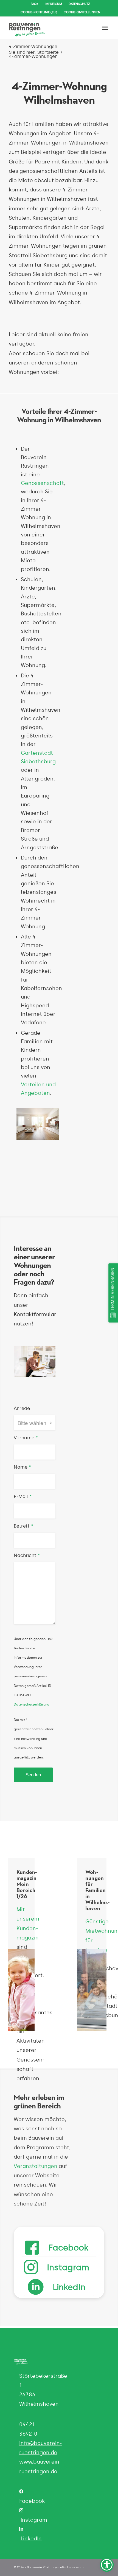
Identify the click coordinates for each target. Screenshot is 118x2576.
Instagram (34, 2520)
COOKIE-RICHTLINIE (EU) (39, 12)
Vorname (26, 1438)
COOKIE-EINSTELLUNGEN (82, 12)
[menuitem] (35, 4)
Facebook (32, 2501)
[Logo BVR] (49, 28)
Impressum (75, 2567)
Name (22, 1467)
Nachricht (27, 1555)
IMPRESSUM (53, 4)
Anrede (22, 1408)
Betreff (23, 1526)
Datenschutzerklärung (32, 1704)
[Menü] (105, 28)
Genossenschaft (42, 483)
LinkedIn (31, 2539)
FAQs (34, 4)
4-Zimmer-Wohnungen (33, 46)
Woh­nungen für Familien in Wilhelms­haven (97, 1890)
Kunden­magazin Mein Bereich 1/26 (27, 1884)
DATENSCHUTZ (79, 4)
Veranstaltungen (36, 2166)
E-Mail (23, 1496)
